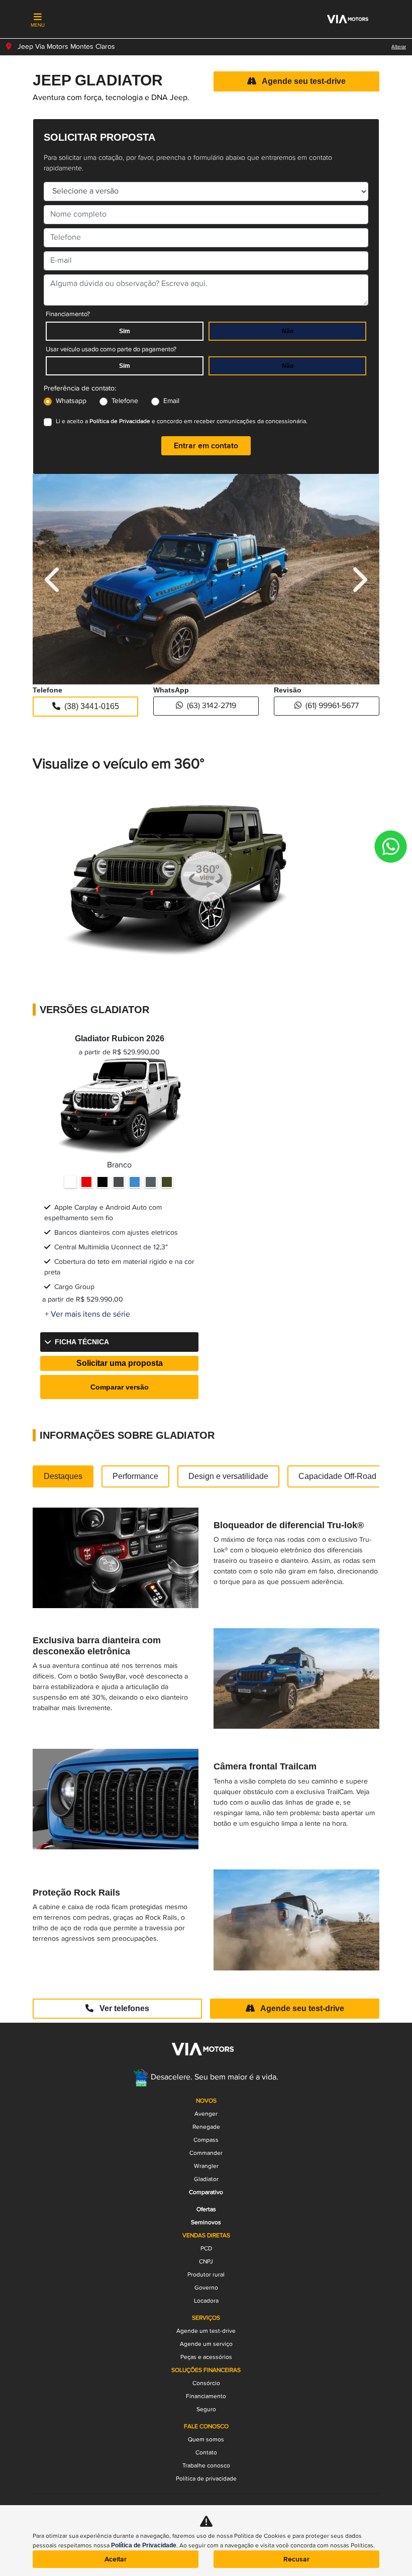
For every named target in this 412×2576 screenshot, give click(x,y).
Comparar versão (120, 1387)
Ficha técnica (82, 1342)
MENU (38, 25)
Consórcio (206, 2383)
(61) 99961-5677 (332, 706)
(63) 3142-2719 (212, 706)
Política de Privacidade (120, 421)
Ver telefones (123, 2008)
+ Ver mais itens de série (87, 1315)
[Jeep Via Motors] (346, 20)
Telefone (125, 401)
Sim (125, 331)
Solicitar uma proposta (120, 1363)
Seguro (206, 2409)
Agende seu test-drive (303, 81)
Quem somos (206, 2440)
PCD (206, 2249)
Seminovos (206, 2222)
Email (171, 401)
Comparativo (206, 2192)
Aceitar (116, 2559)
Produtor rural (206, 2275)
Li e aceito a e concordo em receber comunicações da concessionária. (182, 421)
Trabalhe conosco (206, 2466)
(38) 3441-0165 (92, 706)
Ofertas (206, 2209)
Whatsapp (71, 401)
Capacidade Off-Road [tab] (337, 1476)
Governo (206, 2288)
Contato (206, 2453)
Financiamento (206, 2396)
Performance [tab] (135, 1476)
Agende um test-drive (206, 2331)
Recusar (296, 2559)
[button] (54, 579)
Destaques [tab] (63, 1476)
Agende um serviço (206, 2344)
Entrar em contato (206, 446)
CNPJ (206, 2262)
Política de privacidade (206, 2479)
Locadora (206, 2301)
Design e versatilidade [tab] (228, 1476)
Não (288, 331)
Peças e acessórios (206, 2357)
